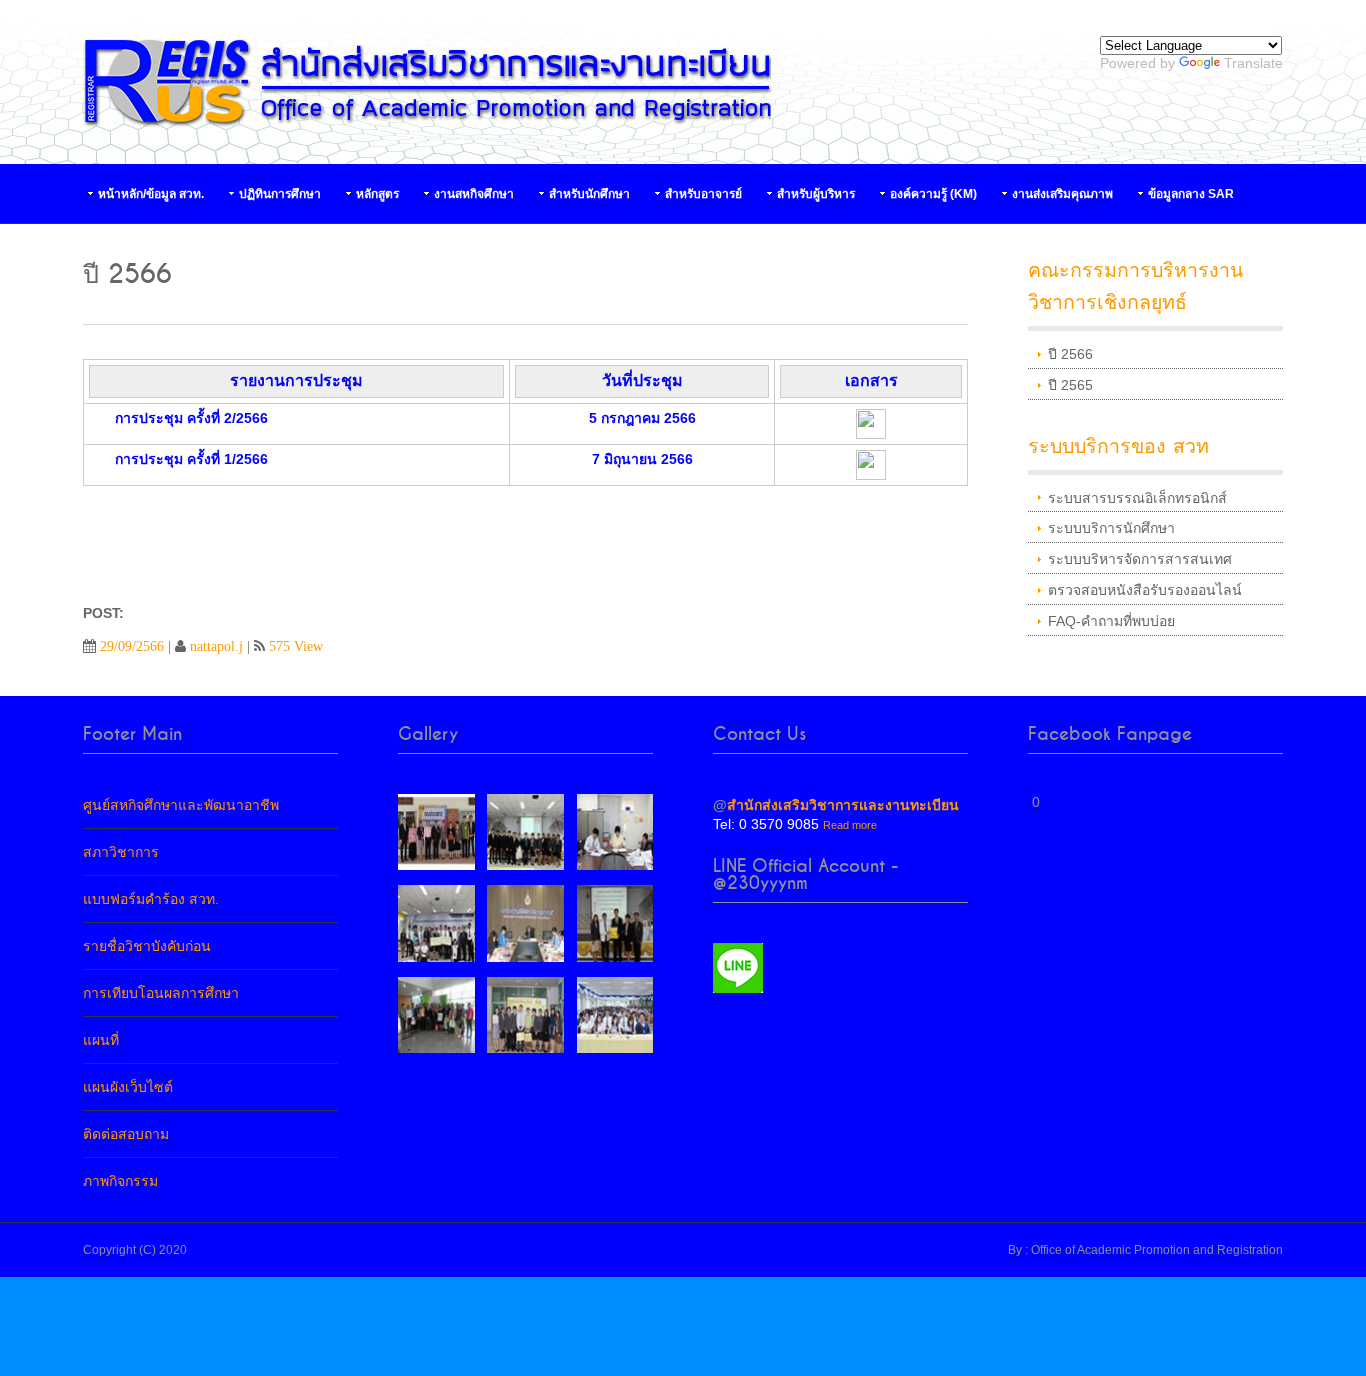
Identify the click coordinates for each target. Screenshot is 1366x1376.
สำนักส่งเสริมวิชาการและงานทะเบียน (843, 805)
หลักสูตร (377, 194)
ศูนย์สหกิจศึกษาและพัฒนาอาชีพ (181, 805)
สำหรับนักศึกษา (589, 194)
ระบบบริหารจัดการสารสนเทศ (1140, 559)
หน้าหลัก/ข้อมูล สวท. (151, 194)
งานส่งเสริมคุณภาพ (1062, 194)
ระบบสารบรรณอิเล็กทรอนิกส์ (1137, 498)
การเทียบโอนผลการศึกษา (161, 993)
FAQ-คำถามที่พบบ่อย (1111, 621)
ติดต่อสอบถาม (126, 1134)
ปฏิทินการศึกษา (280, 194)
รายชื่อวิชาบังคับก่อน (147, 946)
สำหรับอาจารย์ (703, 194)
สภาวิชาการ (121, 852)
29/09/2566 (132, 646)
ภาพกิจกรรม (120, 1181)
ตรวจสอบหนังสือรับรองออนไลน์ (1145, 590)
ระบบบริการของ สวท (1118, 446)
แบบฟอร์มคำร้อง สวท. (151, 899)
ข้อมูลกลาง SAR (1191, 194)
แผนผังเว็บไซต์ (128, 1087)
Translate (1253, 63)
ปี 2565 (1070, 385)
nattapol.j (216, 646)
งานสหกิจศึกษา (474, 194)
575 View (296, 646)
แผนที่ (101, 1040)
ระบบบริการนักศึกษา (1111, 528)
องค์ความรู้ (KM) (933, 194)
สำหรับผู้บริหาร (816, 194)
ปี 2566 (1070, 354)
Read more (850, 825)
